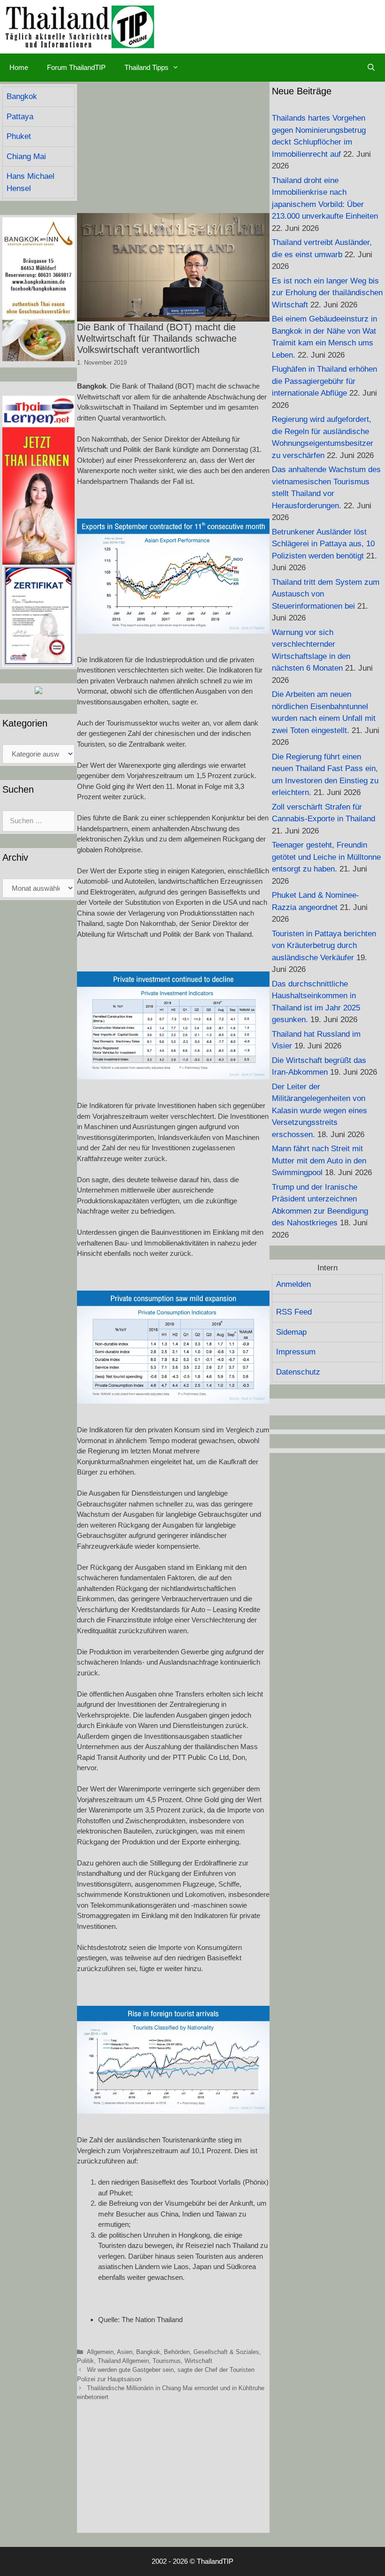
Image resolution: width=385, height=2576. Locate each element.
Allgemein (100, 2352)
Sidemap (291, 1332)
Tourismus (167, 2361)
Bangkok (148, 2352)
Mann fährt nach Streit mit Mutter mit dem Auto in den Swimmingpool (319, 1161)
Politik (85, 2361)
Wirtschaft (198, 2361)
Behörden (177, 2352)
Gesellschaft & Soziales (226, 2352)
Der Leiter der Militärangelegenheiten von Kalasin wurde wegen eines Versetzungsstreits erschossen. (320, 1111)
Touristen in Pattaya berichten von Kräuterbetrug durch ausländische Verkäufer (324, 946)
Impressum (296, 1352)
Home (19, 67)
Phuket (19, 136)
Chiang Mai (26, 157)
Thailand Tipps (146, 67)
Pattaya (20, 117)
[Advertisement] (173, 147)
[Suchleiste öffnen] (371, 68)
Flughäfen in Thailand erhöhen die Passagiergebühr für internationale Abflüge (324, 381)
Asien (125, 2352)
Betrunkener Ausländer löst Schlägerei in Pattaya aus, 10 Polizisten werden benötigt (323, 544)
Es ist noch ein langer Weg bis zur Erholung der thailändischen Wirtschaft (327, 293)
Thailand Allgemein (123, 2361)
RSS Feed (294, 1312)
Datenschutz (298, 1372)
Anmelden (293, 1284)
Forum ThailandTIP (76, 67)
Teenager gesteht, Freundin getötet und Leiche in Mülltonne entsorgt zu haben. (326, 857)
